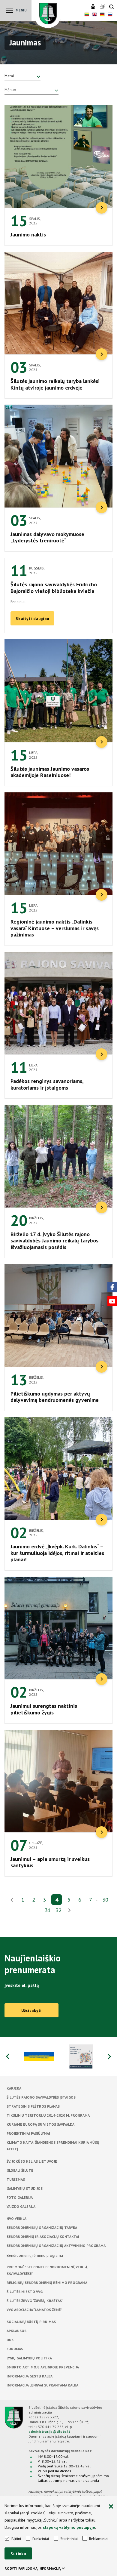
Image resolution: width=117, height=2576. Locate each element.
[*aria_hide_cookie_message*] (111, 2507)
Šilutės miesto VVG (25, 2292)
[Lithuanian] (87, 15)
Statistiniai (69, 2539)
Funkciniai (41, 2539)
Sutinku (18, 2554)
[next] (69, 1911)
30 (105, 1900)
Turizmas (16, 2179)
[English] (94, 15)
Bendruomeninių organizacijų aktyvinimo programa (56, 2246)
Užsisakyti (32, 2011)
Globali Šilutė (20, 2170)
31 (48, 1910)
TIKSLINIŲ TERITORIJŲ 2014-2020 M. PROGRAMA (48, 2115)
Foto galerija (20, 2197)
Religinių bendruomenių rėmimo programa (47, 2283)
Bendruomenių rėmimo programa (35, 2255)
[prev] (12, 1900)
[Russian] (110, 15)
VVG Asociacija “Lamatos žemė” (34, 2310)
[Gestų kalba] (103, 7)
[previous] (7, 2056)
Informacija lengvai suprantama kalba (42, 2385)
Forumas (15, 2349)
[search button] (112, 7)
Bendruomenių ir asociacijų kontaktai (43, 2237)
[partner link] (37, 2056)
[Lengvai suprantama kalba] (94, 7)
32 (58, 1910)
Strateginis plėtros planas (33, 2106)
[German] (102, 15)
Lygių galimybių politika (29, 2358)
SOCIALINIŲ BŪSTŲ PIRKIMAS (31, 2322)
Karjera (14, 2088)
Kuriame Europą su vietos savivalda (40, 2124)
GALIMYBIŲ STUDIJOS (25, 2188)
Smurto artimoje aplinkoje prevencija (43, 2367)
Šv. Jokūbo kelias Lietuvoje (32, 2161)
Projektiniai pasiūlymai (28, 2133)
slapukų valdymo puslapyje (69, 2527)
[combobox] (22, 76)
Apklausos (16, 2331)
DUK (10, 2340)
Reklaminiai (99, 2539)
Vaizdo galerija (21, 2206)
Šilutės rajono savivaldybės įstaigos (41, 2097)
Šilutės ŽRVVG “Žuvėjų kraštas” (35, 2301)
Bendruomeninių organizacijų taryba (42, 2227)
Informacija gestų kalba (30, 2376)
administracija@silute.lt (49, 2431)
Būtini (16, 2539)
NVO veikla (16, 2218)
